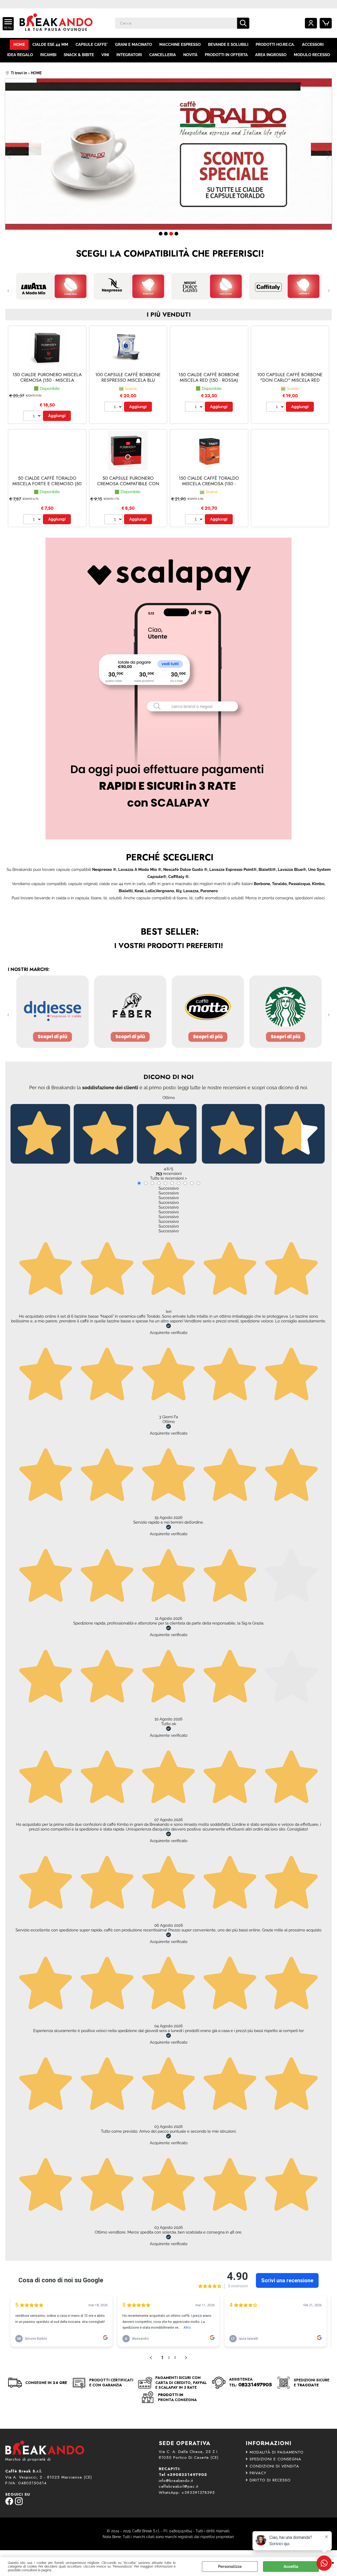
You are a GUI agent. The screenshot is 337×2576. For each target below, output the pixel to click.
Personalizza (230, 2567)
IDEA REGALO (20, 55)
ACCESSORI (313, 45)
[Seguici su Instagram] (19, 2504)
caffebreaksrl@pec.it (179, 2486)
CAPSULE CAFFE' (92, 45)
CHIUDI (333, 2562)
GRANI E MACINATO (133, 45)
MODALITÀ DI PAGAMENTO (277, 2452)
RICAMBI (48, 55)
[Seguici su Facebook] (9, 2504)
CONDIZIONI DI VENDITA (274, 2466)
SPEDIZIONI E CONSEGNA (275, 2459)
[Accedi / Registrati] (311, 23)
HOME (19, 45)
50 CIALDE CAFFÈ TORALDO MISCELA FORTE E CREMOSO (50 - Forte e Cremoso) (47, 484)
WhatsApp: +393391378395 (187, 2492)
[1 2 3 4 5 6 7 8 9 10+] (33, 416)
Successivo (169, 1188)
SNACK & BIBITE (79, 55)
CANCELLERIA (163, 55)
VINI (105, 55)
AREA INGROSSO (271, 55)
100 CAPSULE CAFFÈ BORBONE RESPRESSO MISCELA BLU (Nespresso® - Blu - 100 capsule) (128, 383)
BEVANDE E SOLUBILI (228, 45)
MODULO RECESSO (312, 55)
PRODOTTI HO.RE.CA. (275, 45)
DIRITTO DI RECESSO (270, 2480)
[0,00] (326, 23)
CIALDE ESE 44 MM (50, 45)
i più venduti (169, 315)
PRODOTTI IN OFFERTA (226, 55)
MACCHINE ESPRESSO (180, 45)
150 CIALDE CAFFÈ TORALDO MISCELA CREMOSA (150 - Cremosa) (209, 484)
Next (328, 155)
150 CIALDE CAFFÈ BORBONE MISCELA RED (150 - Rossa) (209, 377)
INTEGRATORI (129, 55)
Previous (9, 155)
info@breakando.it (176, 2481)
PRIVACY (258, 2473)
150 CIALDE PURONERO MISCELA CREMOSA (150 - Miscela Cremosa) (47, 380)
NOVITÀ (190, 55)
